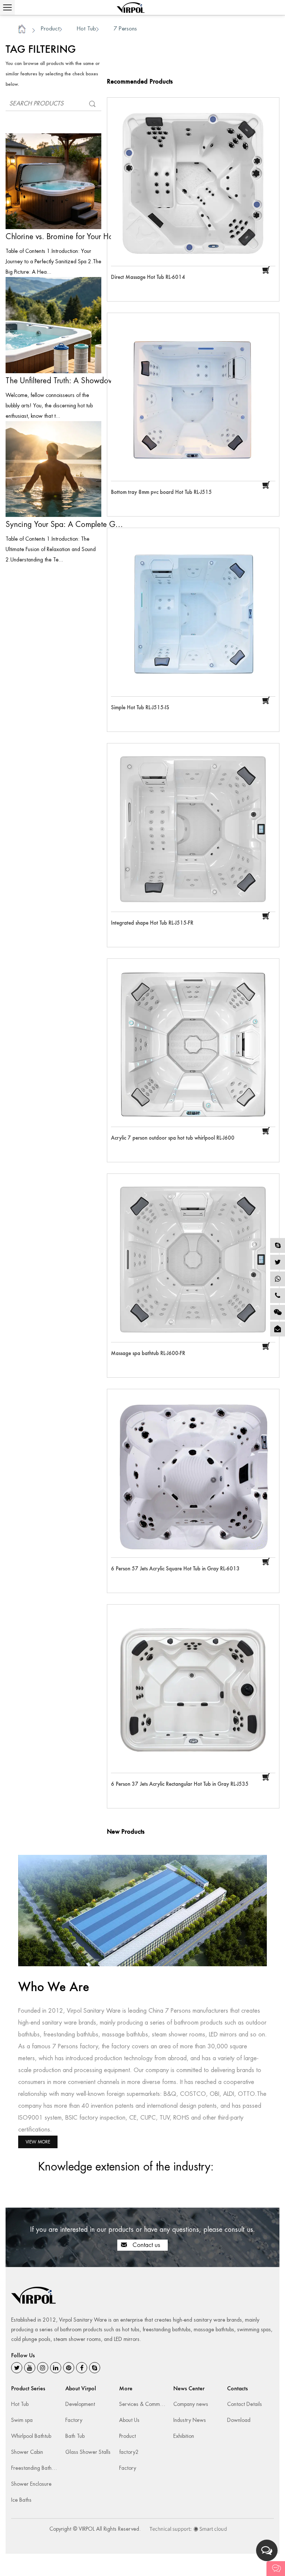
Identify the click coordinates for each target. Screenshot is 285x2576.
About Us (129, 2420)
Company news (191, 2404)
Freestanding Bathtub (35, 2468)
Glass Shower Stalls (88, 2452)
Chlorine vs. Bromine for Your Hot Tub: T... (65, 237)
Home (22, 30)
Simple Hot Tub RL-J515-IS (140, 708)
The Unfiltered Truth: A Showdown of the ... (65, 381)
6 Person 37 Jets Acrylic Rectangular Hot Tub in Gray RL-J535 (180, 1784)
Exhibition (184, 2436)
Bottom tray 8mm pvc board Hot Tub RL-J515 (161, 492)
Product (50, 28)
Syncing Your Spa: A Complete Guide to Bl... (65, 524)
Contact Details (245, 2404)
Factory (74, 2420)
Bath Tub (75, 2436)
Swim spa (22, 2420)
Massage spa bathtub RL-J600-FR (148, 1353)
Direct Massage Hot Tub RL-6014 (148, 277)
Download (239, 2420)
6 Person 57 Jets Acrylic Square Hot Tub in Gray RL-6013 (175, 1569)
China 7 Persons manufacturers (188, 2011)
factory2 (129, 2452)
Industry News (190, 2420)
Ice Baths (21, 2500)
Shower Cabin (27, 2452)
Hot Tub (86, 28)
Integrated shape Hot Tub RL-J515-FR (152, 923)
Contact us (145, 2245)
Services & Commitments (148, 2404)
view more (38, 2142)
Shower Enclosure (31, 2484)
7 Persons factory (75, 2046)
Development (80, 2404)
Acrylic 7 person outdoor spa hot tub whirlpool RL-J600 (173, 1138)
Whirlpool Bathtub (31, 2436)
